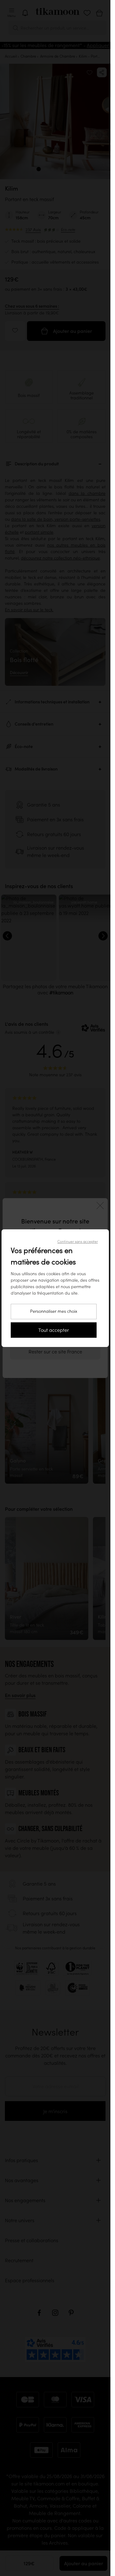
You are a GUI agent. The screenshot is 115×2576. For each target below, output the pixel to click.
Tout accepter (54, 1330)
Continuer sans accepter (78, 1241)
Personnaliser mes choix (54, 1311)
